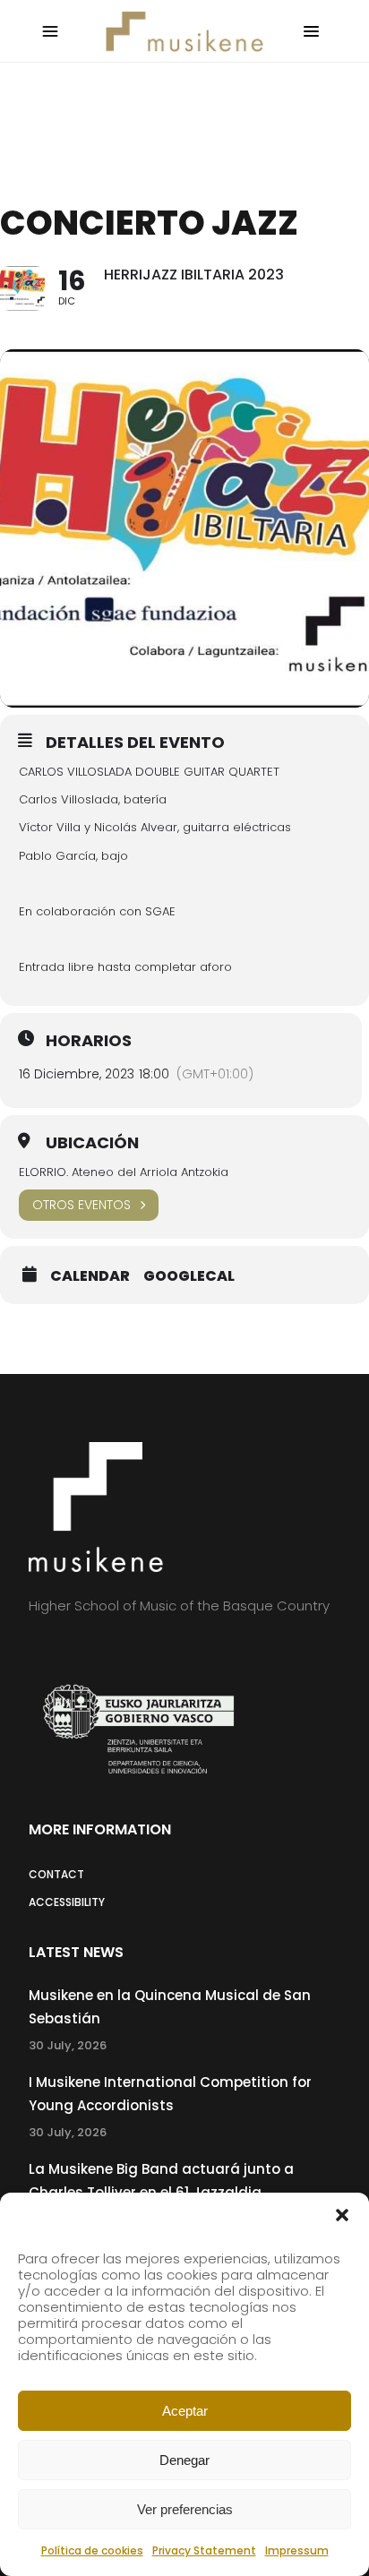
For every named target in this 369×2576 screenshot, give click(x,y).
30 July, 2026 (68, 2045)
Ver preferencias (185, 2509)
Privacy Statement (204, 2550)
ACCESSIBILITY (67, 1902)
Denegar (184, 2460)
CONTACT (56, 1874)
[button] (342, 2215)
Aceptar (185, 2411)
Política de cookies (92, 2550)
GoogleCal (189, 1276)
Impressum (297, 2550)
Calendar (90, 1276)
